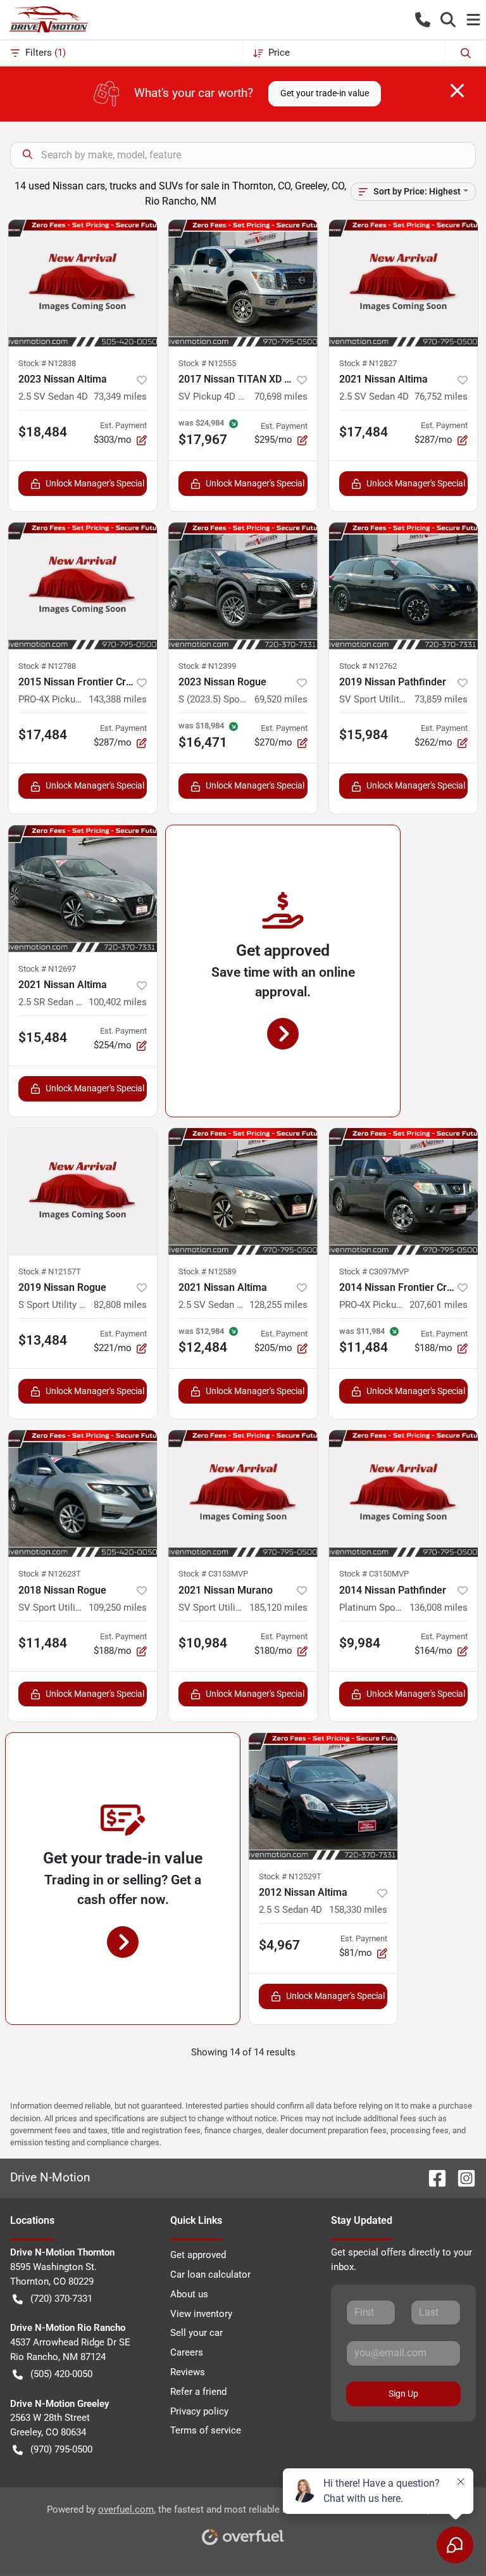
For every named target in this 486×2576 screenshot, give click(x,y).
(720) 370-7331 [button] (61, 2299)
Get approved (198, 2255)
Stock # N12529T (290, 1876)
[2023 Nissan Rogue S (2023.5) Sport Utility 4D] (243, 586)
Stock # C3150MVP (374, 1574)
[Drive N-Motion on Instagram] (461, 2177)
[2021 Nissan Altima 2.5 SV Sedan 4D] (403, 283)
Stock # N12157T (50, 1272)
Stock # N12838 (47, 363)
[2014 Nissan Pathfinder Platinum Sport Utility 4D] (403, 1494)
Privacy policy (199, 2411)
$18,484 (43, 432)
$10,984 (203, 1643)
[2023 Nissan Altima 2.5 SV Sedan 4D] (83, 283)
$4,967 (279, 1945)
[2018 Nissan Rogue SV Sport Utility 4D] (83, 1494)
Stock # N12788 (47, 666)
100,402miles (118, 1002)
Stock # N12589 (207, 1272)
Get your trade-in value (325, 93)
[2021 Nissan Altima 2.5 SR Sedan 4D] (83, 889)
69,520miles (281, 699)
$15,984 (364, 735)
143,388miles (118, 699)
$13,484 (43, 1340)
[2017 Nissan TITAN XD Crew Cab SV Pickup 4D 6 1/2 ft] (243, 283)
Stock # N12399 (207, 666)
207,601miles (439, 1305)
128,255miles (278, 1305)
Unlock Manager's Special (95, 483)
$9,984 (360, 1643)
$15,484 (43, 1037)
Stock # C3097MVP (374, 1272)
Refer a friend (198, 2392)
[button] (423, 20)
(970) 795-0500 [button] (61, 2449)
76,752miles (441, 397)
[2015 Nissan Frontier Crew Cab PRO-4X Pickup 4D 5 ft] (83, 586)
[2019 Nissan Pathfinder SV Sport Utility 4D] (403, 586)
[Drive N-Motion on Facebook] (432, 2177)
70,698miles (281, 397)
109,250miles (118, 1608)
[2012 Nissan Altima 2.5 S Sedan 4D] (323, 1796)
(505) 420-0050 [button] (61, 2374)
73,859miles (441, 699)
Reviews (188, 2372)
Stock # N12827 (368, 363)
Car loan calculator (210, 2275)
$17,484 (364, 432)
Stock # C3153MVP (213, 1574)
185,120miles (278, 1608)
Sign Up (403, 2394)
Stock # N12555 (207, 363)
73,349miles (120, 397)
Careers (187, 2352)
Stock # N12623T (50, 1574)
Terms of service (206, 2430)
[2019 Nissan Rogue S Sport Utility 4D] (83, 1191)
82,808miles (120, 1305)
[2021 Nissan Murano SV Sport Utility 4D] (243, 1494)
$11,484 (43, 1643)
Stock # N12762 (368, 666)
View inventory (201, 2314)
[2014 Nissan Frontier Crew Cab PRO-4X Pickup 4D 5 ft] (403, 1191)
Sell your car (196, 2333)
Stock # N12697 (47, 969)
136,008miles (439, 1608)
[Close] (457, 91)
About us (189, 2294)
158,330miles (358, 1910)
